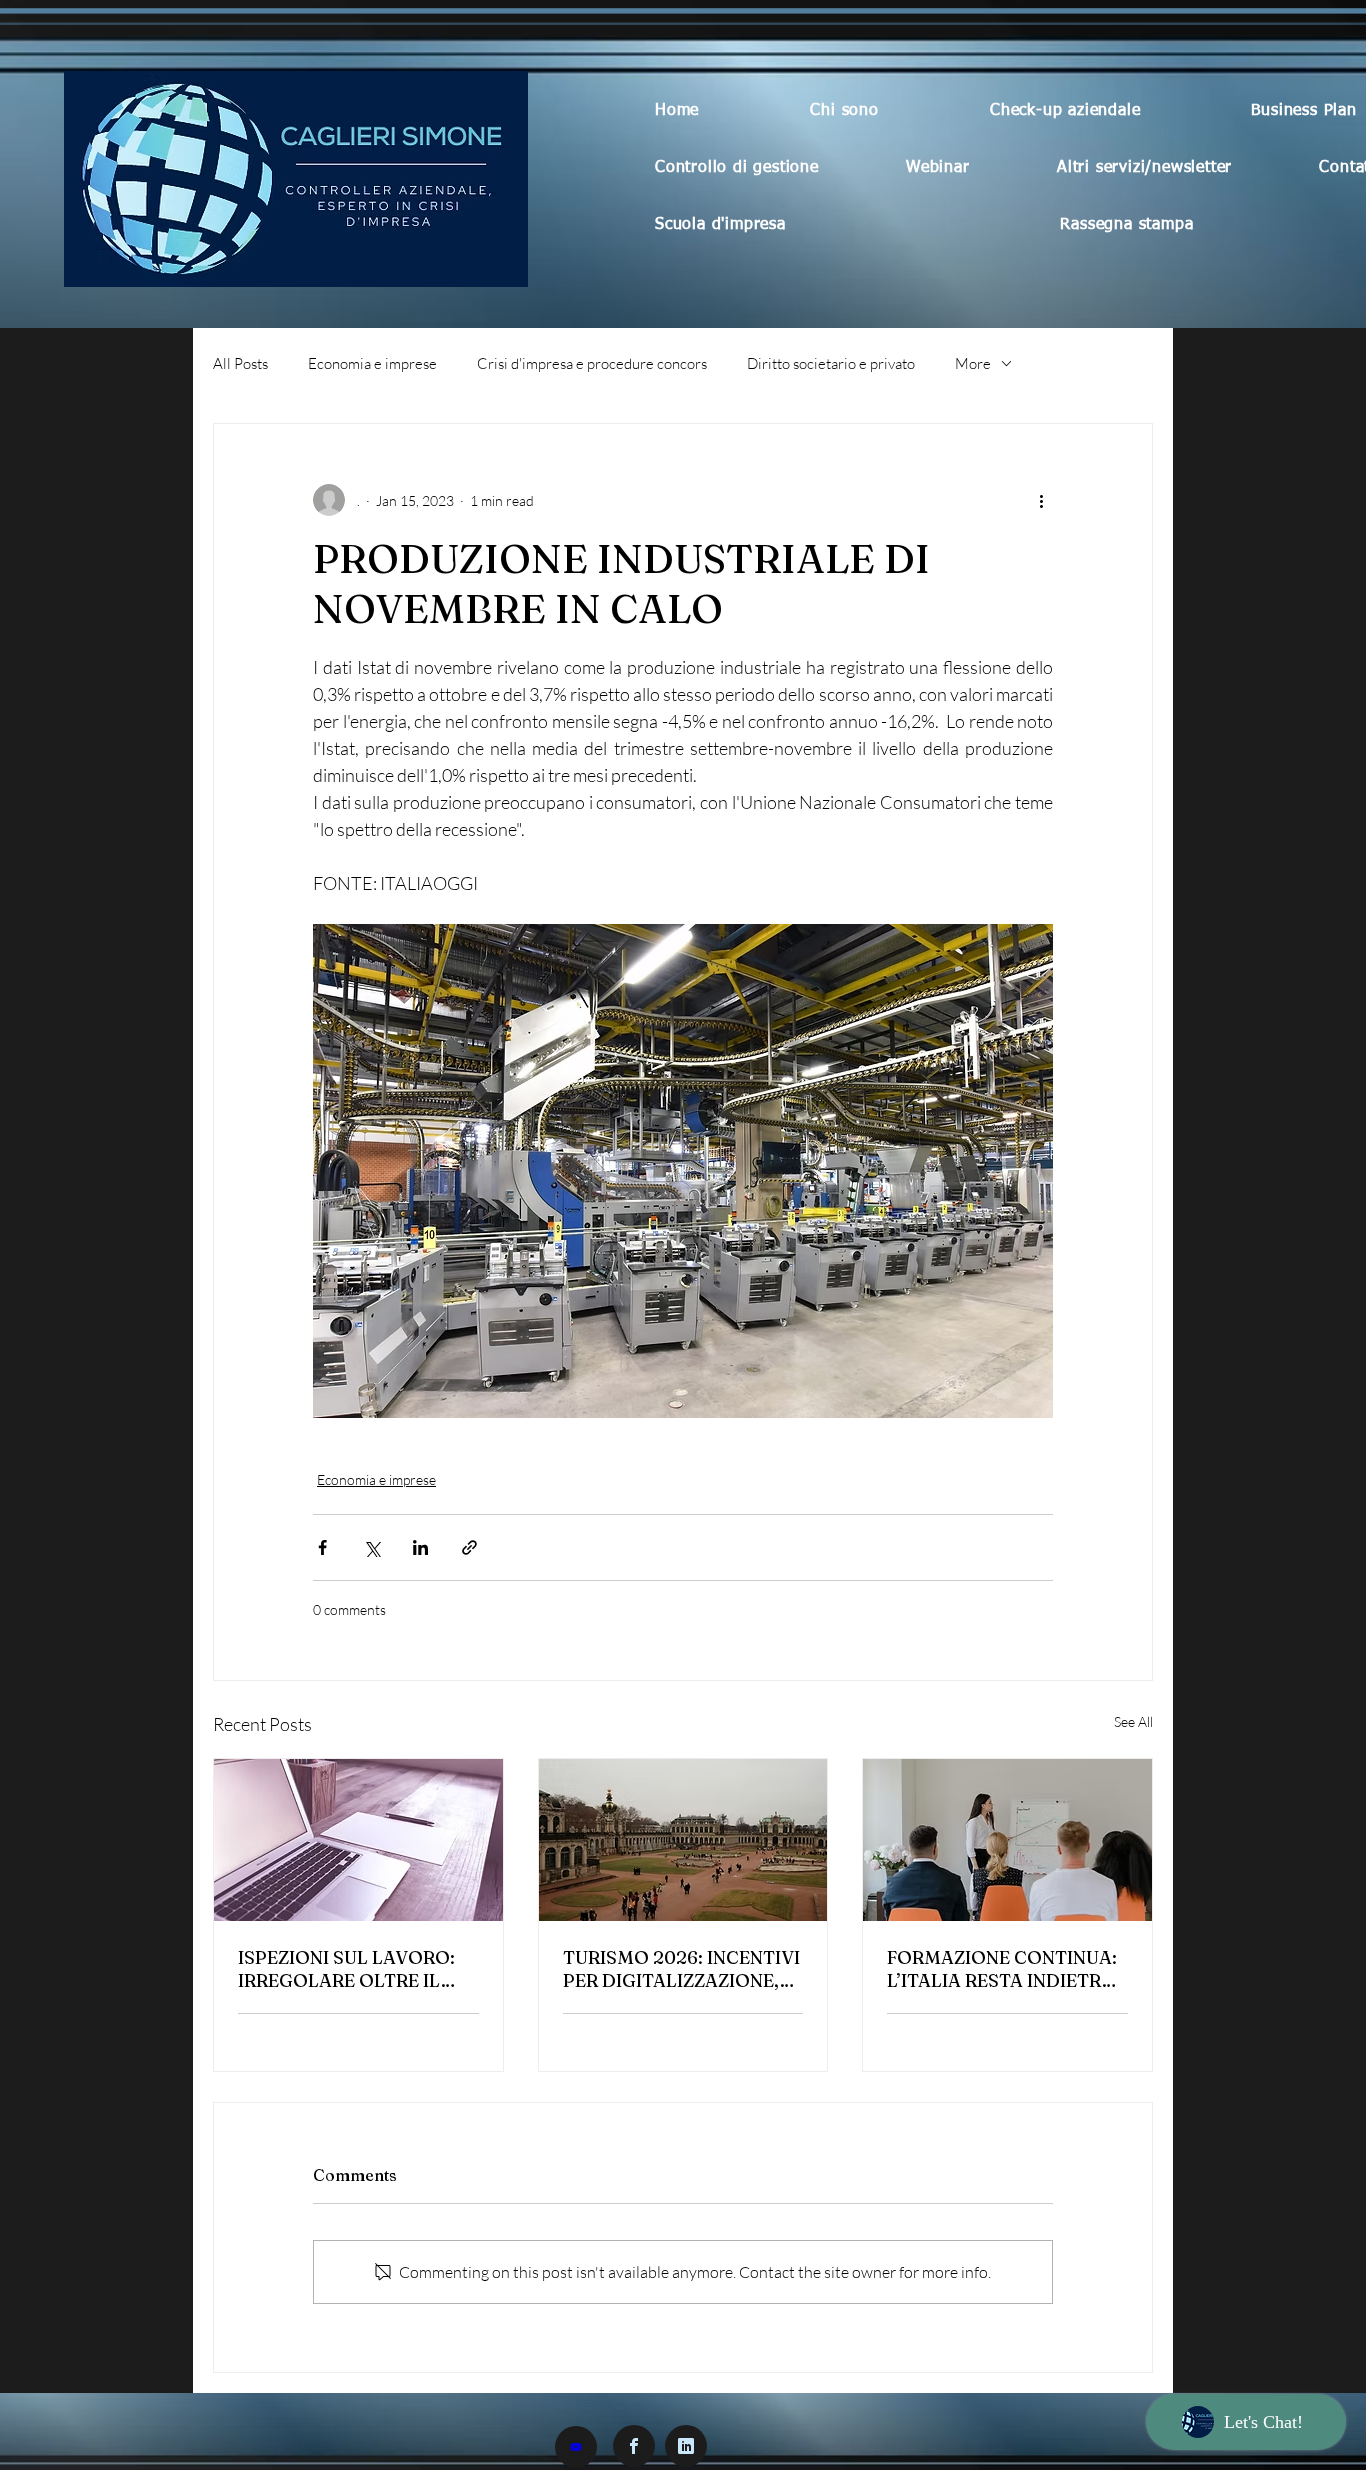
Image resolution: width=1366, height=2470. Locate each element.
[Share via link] (469, 1547)
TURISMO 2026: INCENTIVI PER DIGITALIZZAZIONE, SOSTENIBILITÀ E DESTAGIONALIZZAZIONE (681, 1969)
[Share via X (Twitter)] (371, 1547)
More (973, 363)
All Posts (240, 363)
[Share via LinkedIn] (420, 1547)
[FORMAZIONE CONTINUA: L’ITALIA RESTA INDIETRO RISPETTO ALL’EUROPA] (1007, 1840)
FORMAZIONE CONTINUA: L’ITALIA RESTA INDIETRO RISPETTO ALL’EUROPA (1002, 1969)
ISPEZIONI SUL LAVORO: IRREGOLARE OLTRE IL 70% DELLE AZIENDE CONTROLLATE (346, 1969)
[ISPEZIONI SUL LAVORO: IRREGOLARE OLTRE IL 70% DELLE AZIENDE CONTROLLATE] (358, 1840)
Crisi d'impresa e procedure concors (592, 363)
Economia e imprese (372, 363)
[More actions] (1041, 500)
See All (1133, 1721)
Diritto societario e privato (831, 363)
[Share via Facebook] (322, 1547)
